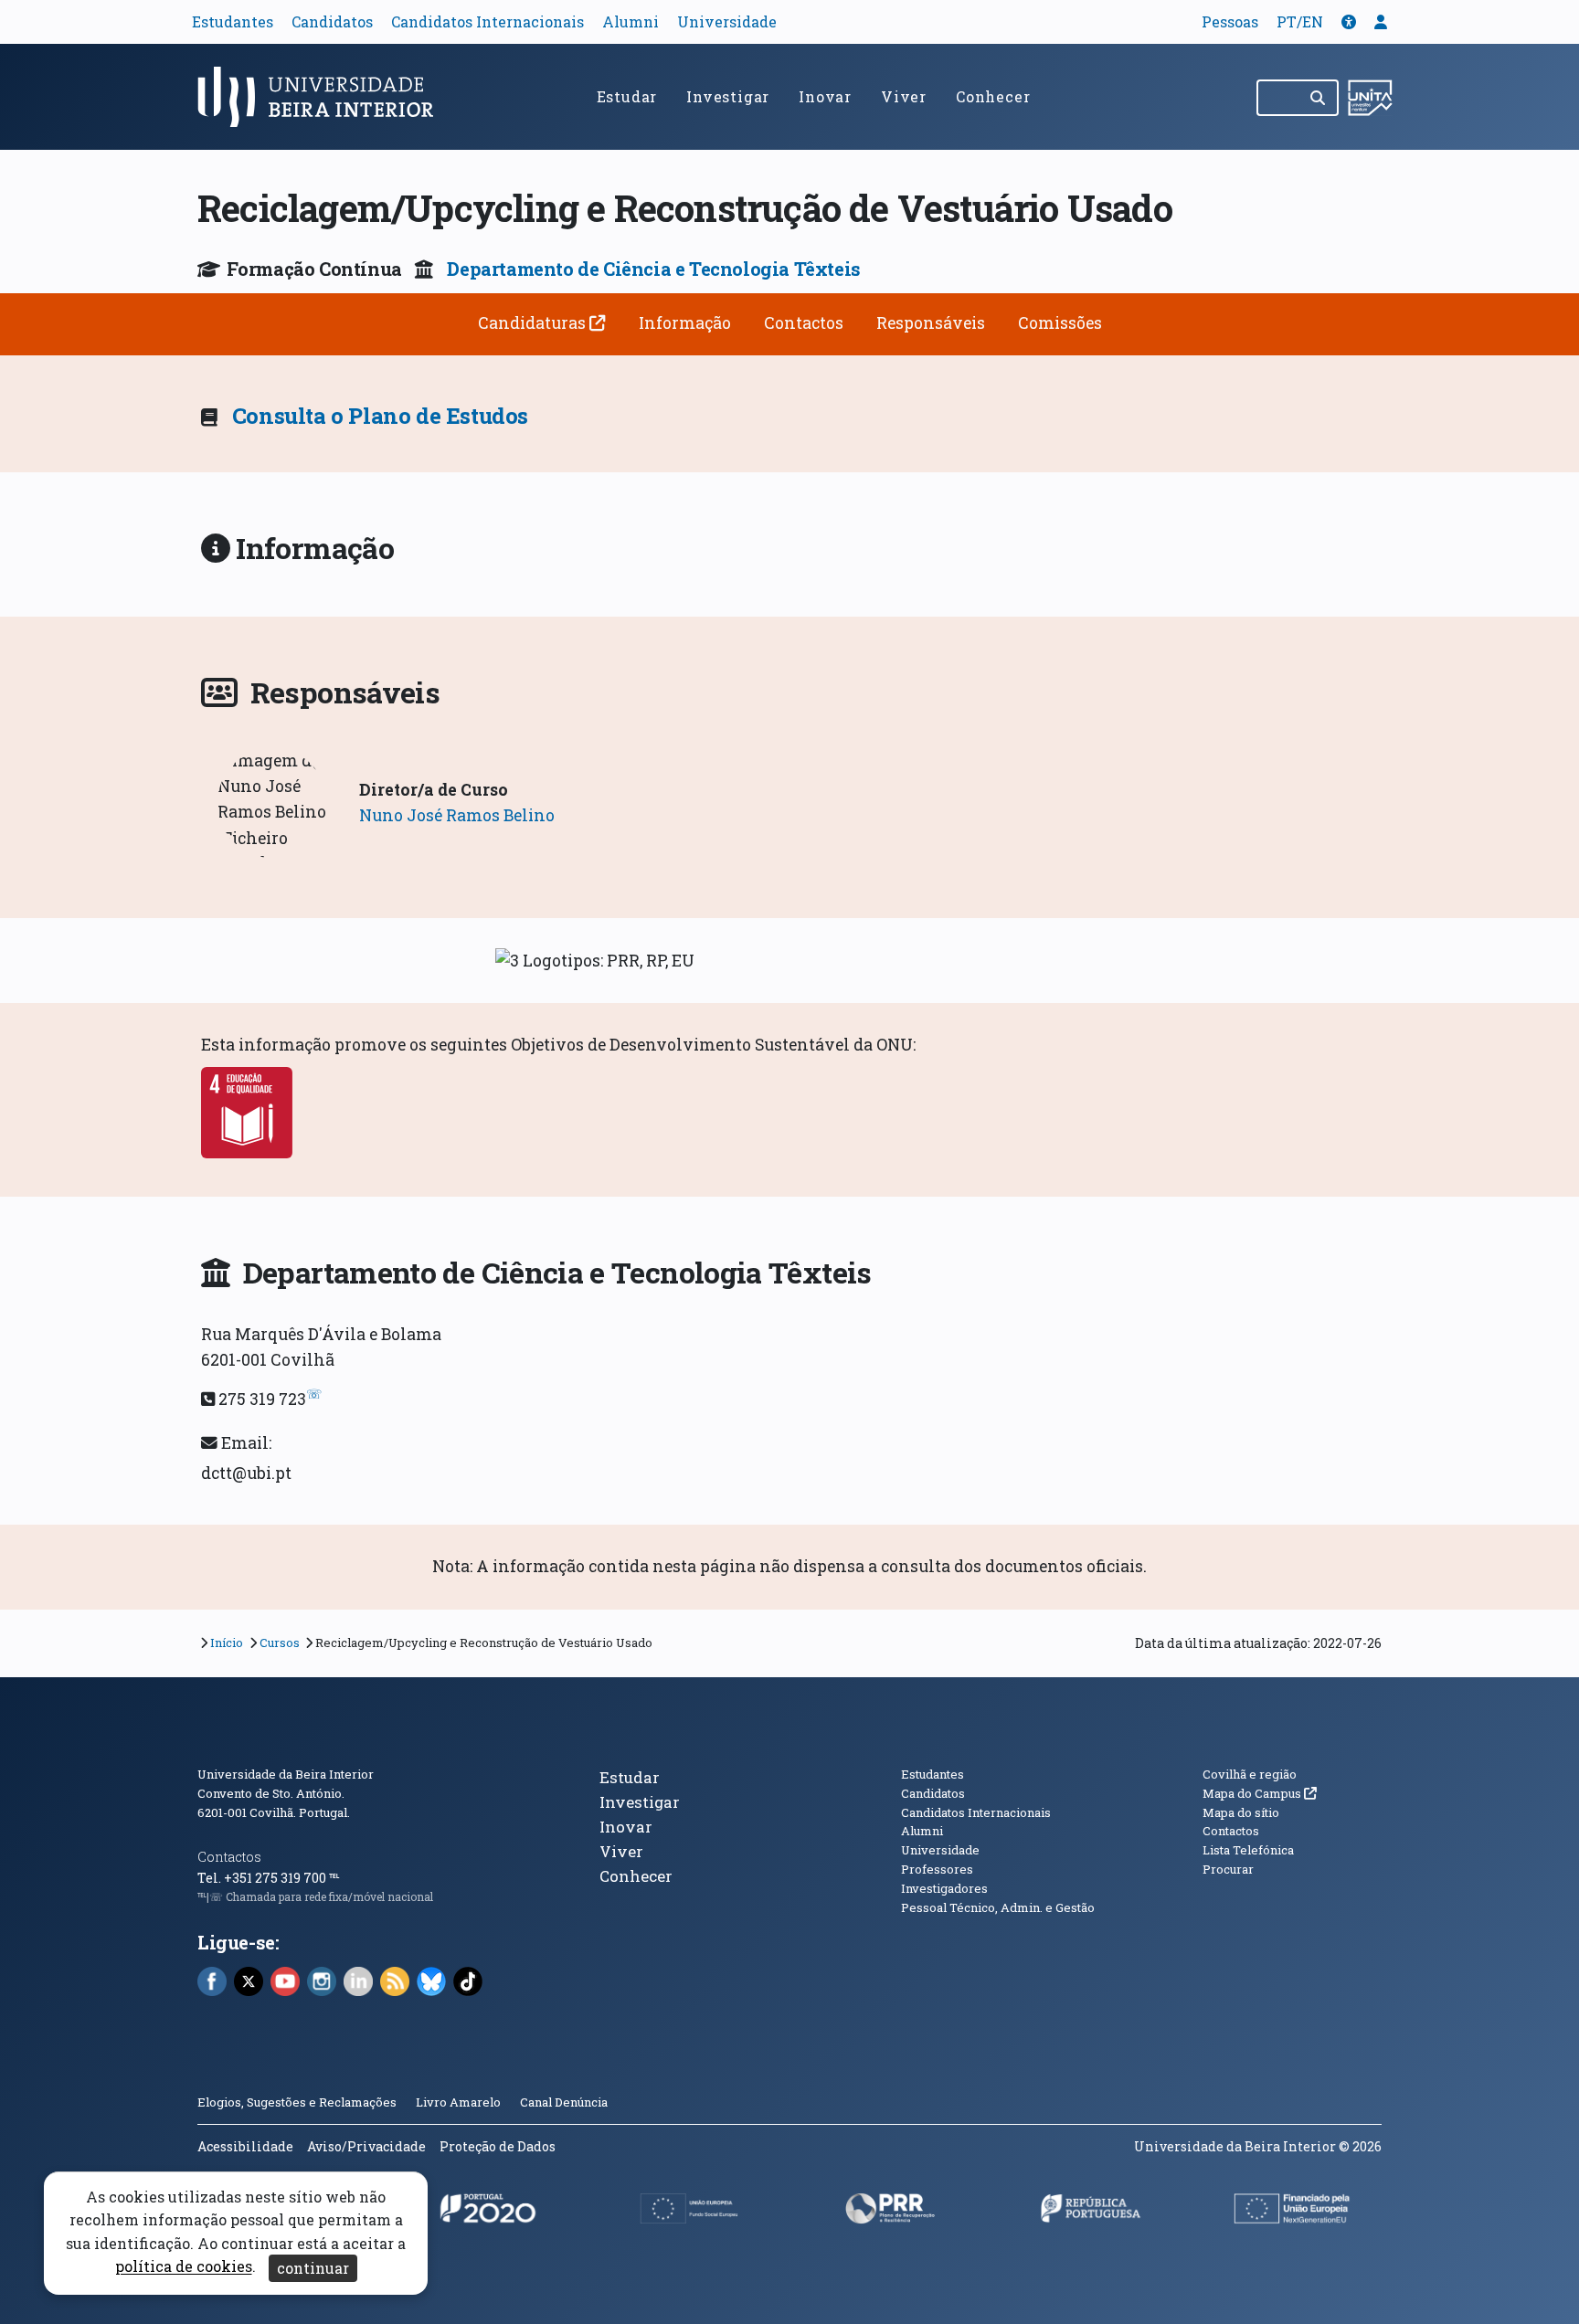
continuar (313, 2268)
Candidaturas (534, 323)
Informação (685, 323)
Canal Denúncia (564, 2102)
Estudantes (233, 21)
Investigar (728, 96)
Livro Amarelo (460, 2102)
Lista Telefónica (1248, 1850)
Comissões (1060, 323)
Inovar (825, 96)
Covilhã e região (1250, 1774)
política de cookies (184, 2267)
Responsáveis (931, 323)
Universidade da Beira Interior (286, 1774)
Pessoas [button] (1230, 21)
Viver (904, 96)
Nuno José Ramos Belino (457, 815)
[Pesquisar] (1319, 98)
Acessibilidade (245, 2146)
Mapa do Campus (1260, 1793)
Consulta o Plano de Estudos (380, 416)
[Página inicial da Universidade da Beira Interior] (323, 97)
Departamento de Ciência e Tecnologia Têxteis (653, 269)
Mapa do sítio (1241, 1812)
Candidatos (332, 21)
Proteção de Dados (498, 2146)
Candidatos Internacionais (487, 21)
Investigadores (944, 1888)
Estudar (627, 96)
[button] (1349, 21)
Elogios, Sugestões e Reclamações (297, 2102)
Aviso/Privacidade (366, 2146)
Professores (937, 1869)
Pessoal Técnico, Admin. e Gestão (998, 1907)
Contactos (804, 323)
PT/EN (1300, 21)
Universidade (727, 21)
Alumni (631, 21)
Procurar (1228, 1869)
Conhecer (993, 96)
